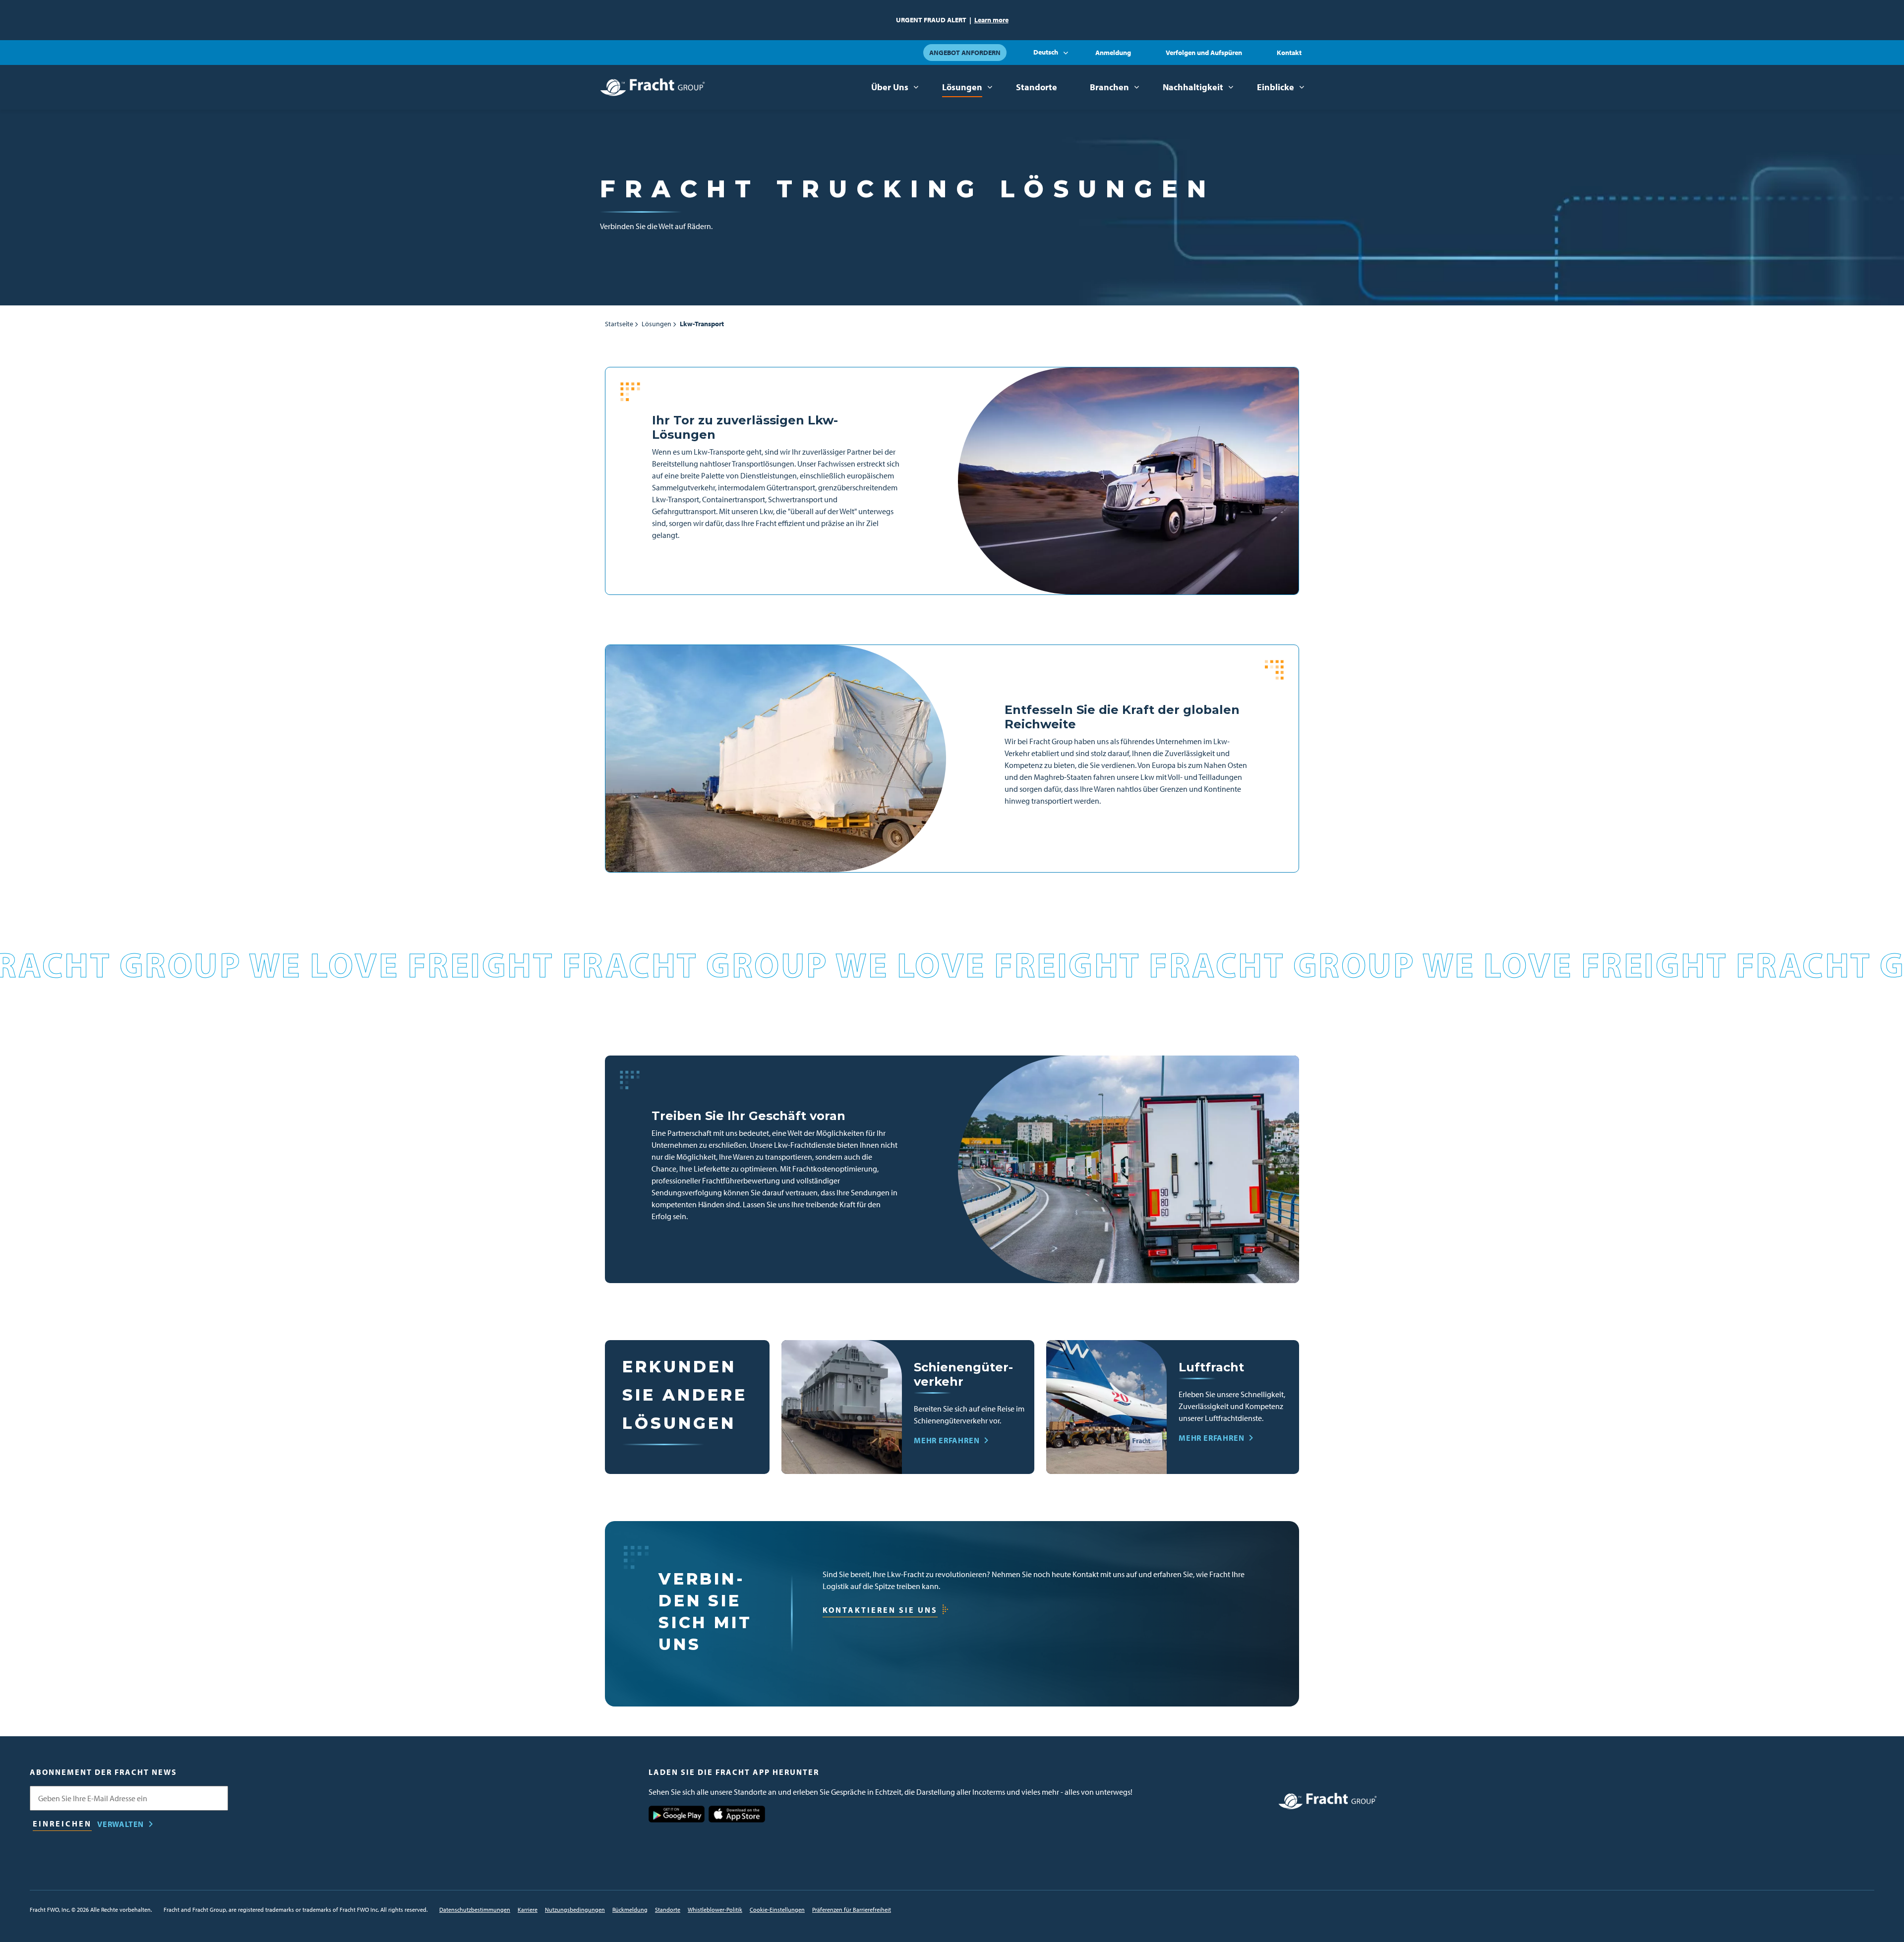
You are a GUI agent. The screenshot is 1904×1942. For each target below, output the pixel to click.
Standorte (1037, 87)
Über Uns (890, 87)
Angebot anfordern (965, 53)
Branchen (1109, 87)
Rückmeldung (630, 1910)
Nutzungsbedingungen (575, 1910)
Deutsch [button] (1046, 52)
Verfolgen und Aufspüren (1204, 53)
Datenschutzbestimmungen (475, 1910)
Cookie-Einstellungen (777, 1910)
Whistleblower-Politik (715, 1910)
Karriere (528, 1910)
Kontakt (1289, 53)
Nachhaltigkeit (1193, 87)
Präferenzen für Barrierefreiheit (852, 1910)
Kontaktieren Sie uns (880, 1610)
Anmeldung (1113, 53)
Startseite (619, 324)
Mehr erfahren (947, 1440)
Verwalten (120, 1824)
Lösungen (962, 87)
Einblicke (1276, 87)
